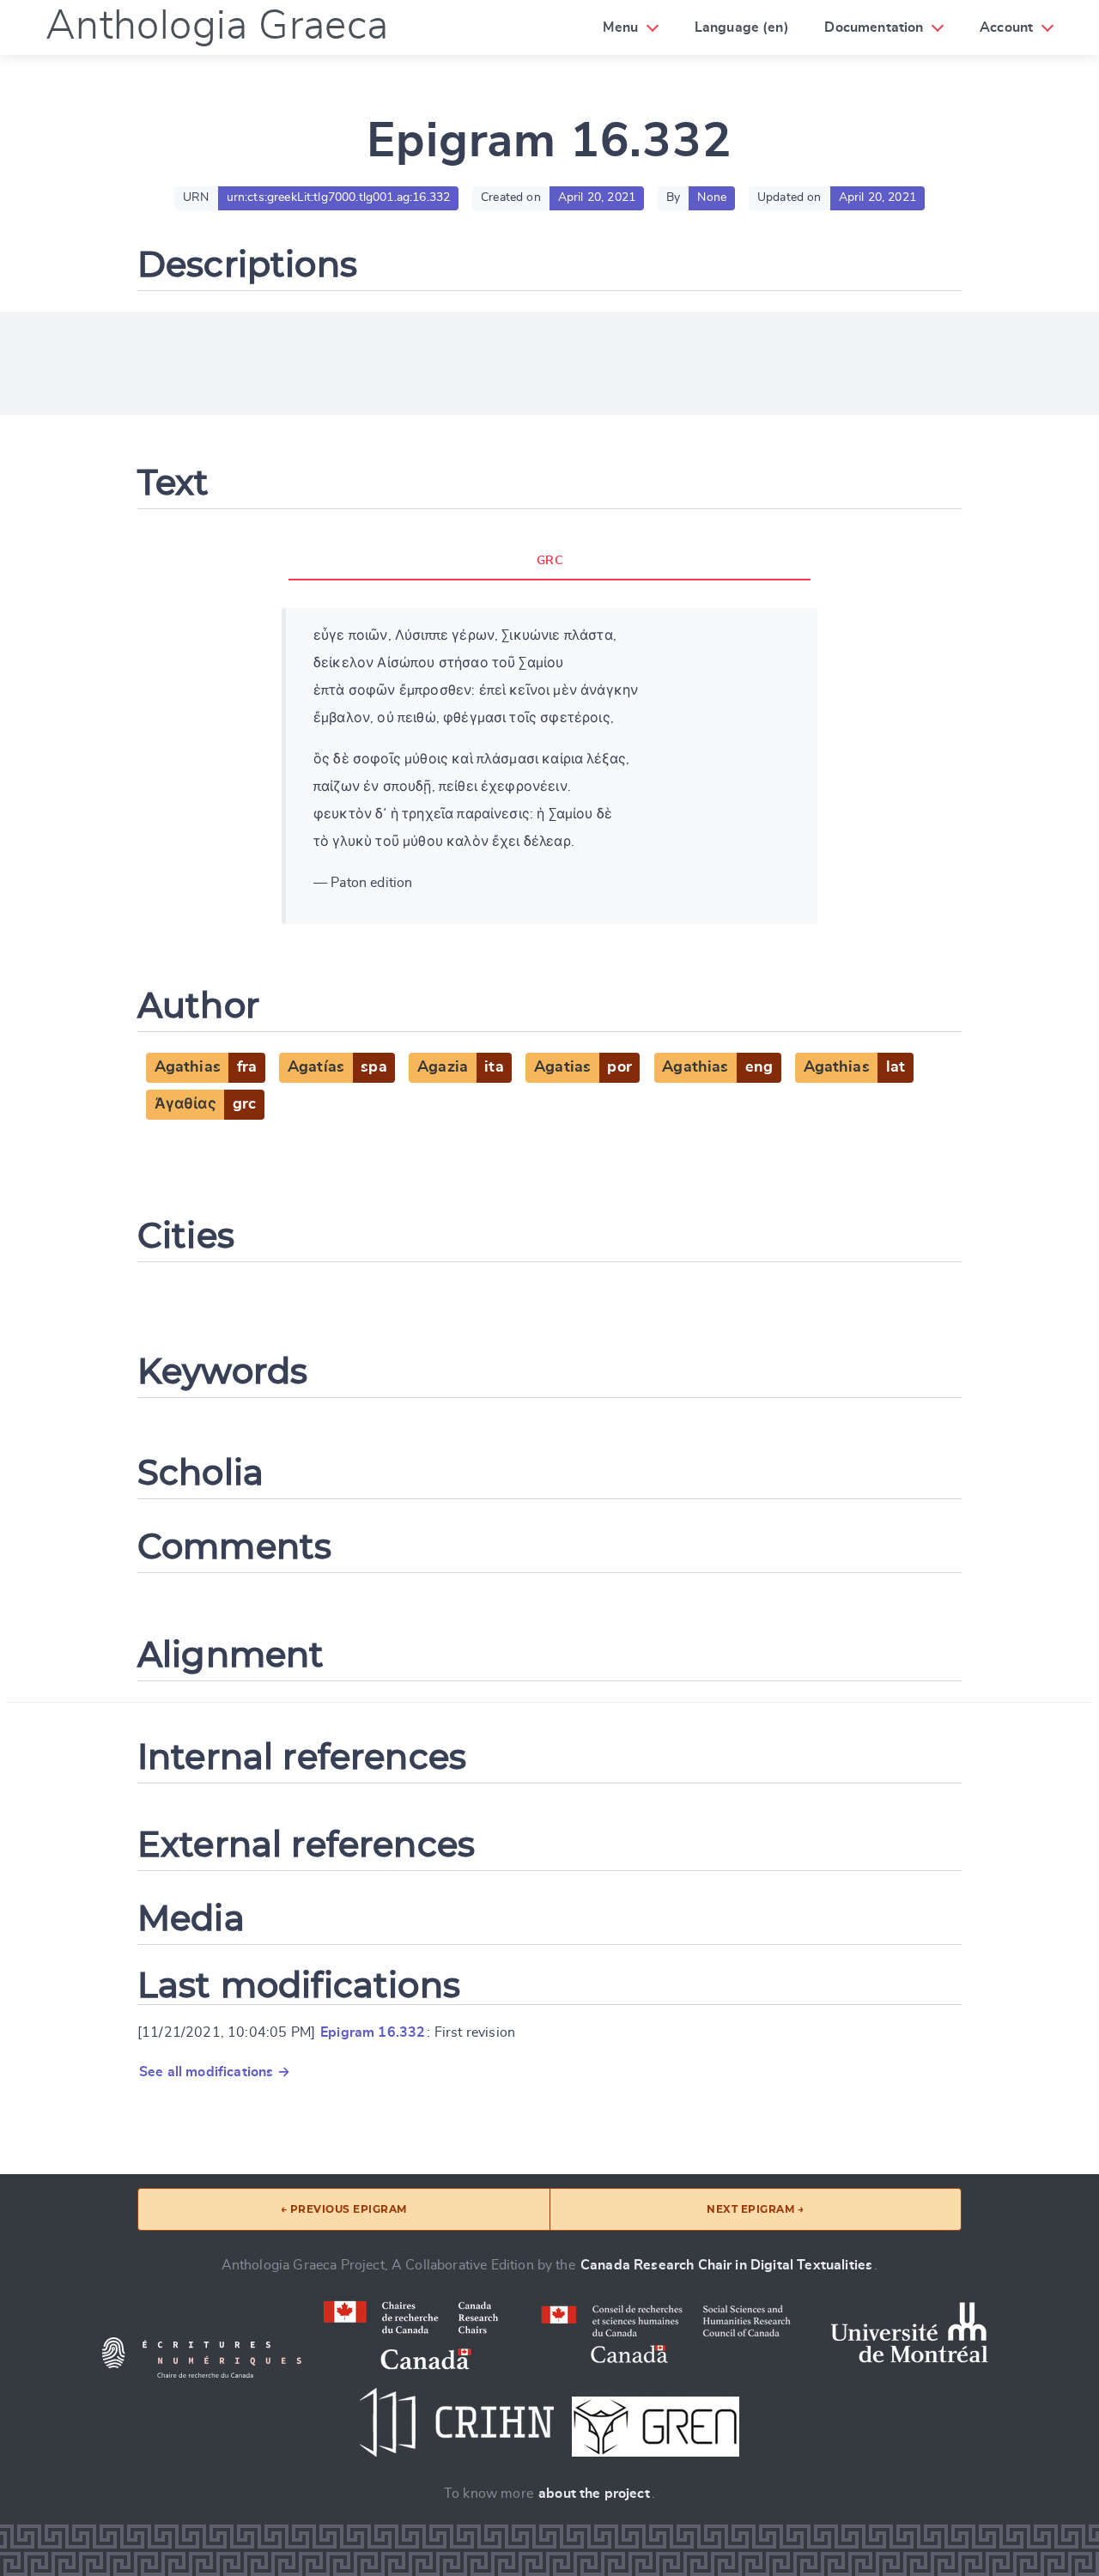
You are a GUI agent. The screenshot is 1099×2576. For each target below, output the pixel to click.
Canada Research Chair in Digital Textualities (726, 2265)
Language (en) (742, 27)
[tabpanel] (549, 766)
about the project (594, 2494)
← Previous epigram (344, 2209)
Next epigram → (755, 2209)
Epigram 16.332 (373, 2032)
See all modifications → (215, 2072)
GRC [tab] (549, 561)
